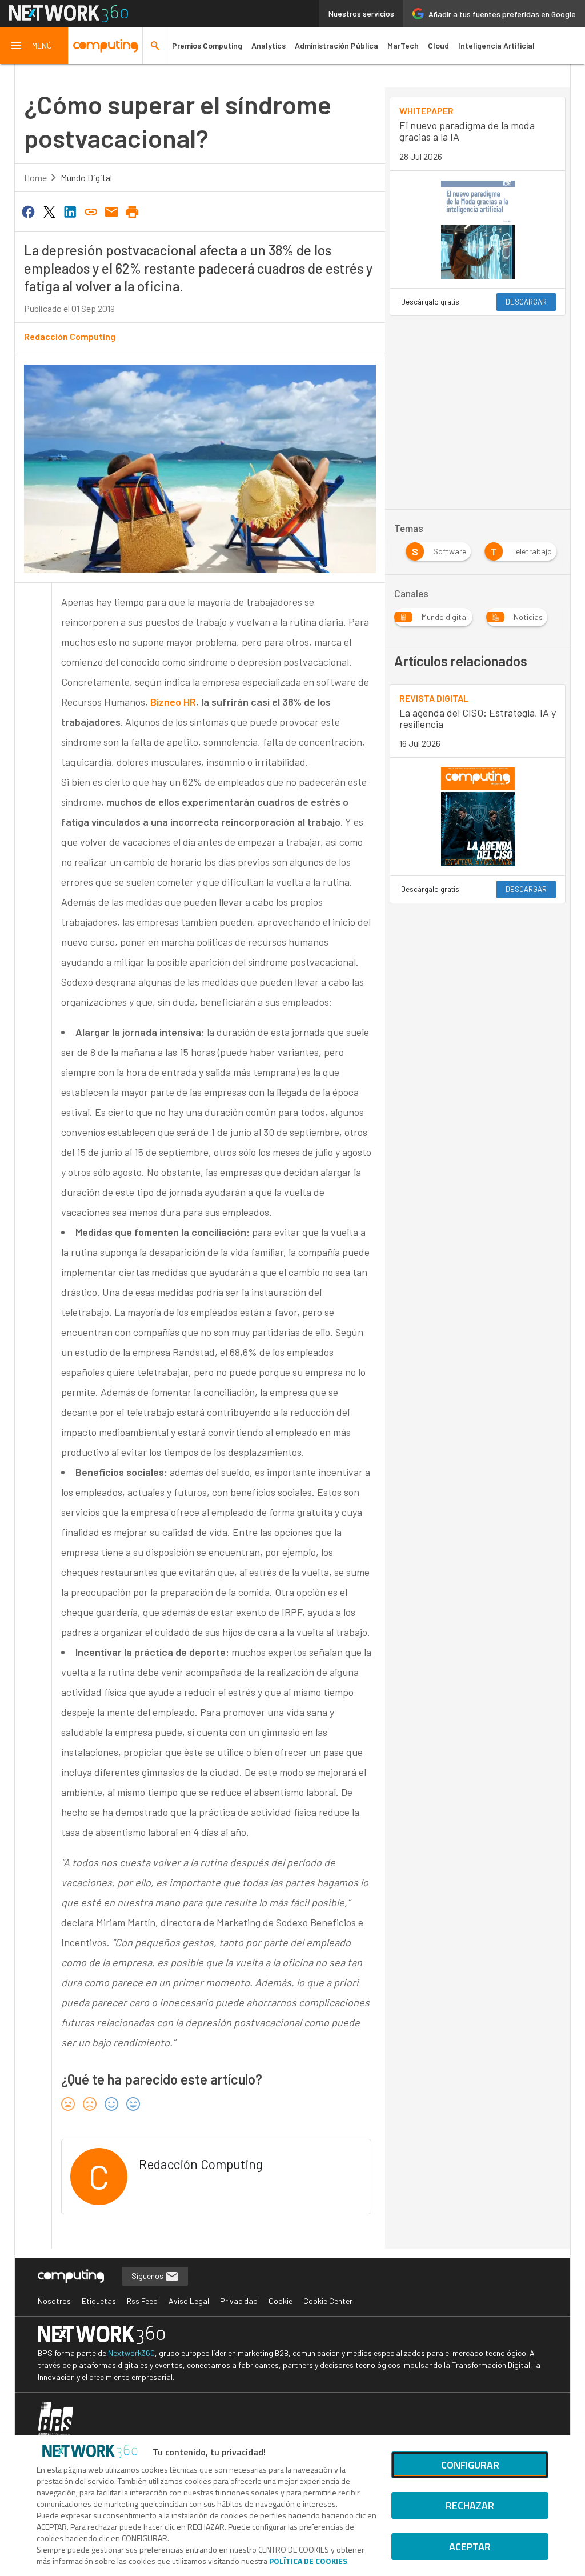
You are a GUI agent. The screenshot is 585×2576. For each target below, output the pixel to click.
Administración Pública (336, 45)
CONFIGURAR (470, 2465)
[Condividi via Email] (111, 211)
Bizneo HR (173, 702)
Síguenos (148, 2276)
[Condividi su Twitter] (49, 211)
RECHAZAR (470, 2505)
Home (35, 177)
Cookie (281, 2301)
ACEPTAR (470, 2547)
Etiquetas (99, 2301)
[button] (34, 46)
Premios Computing (207, 45)
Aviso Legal (189, 2301)
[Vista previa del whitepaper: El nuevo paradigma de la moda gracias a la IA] (478, 230)
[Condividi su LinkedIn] (70, 211)
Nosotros (54, 2301)
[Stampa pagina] (133, 211)
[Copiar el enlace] (91, 211)
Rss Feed (142, 2301)
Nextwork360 (131, 2353)
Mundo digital (86, 177)
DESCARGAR (526, 302)
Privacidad (239, 2301)
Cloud (438, 45)
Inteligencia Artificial (496, 45)
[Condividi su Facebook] (29, 211)
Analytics (269, 45)
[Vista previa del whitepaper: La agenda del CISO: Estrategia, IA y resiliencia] (478, 817)
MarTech (403, 45)
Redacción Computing (70, 336)
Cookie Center (328, 2301)
